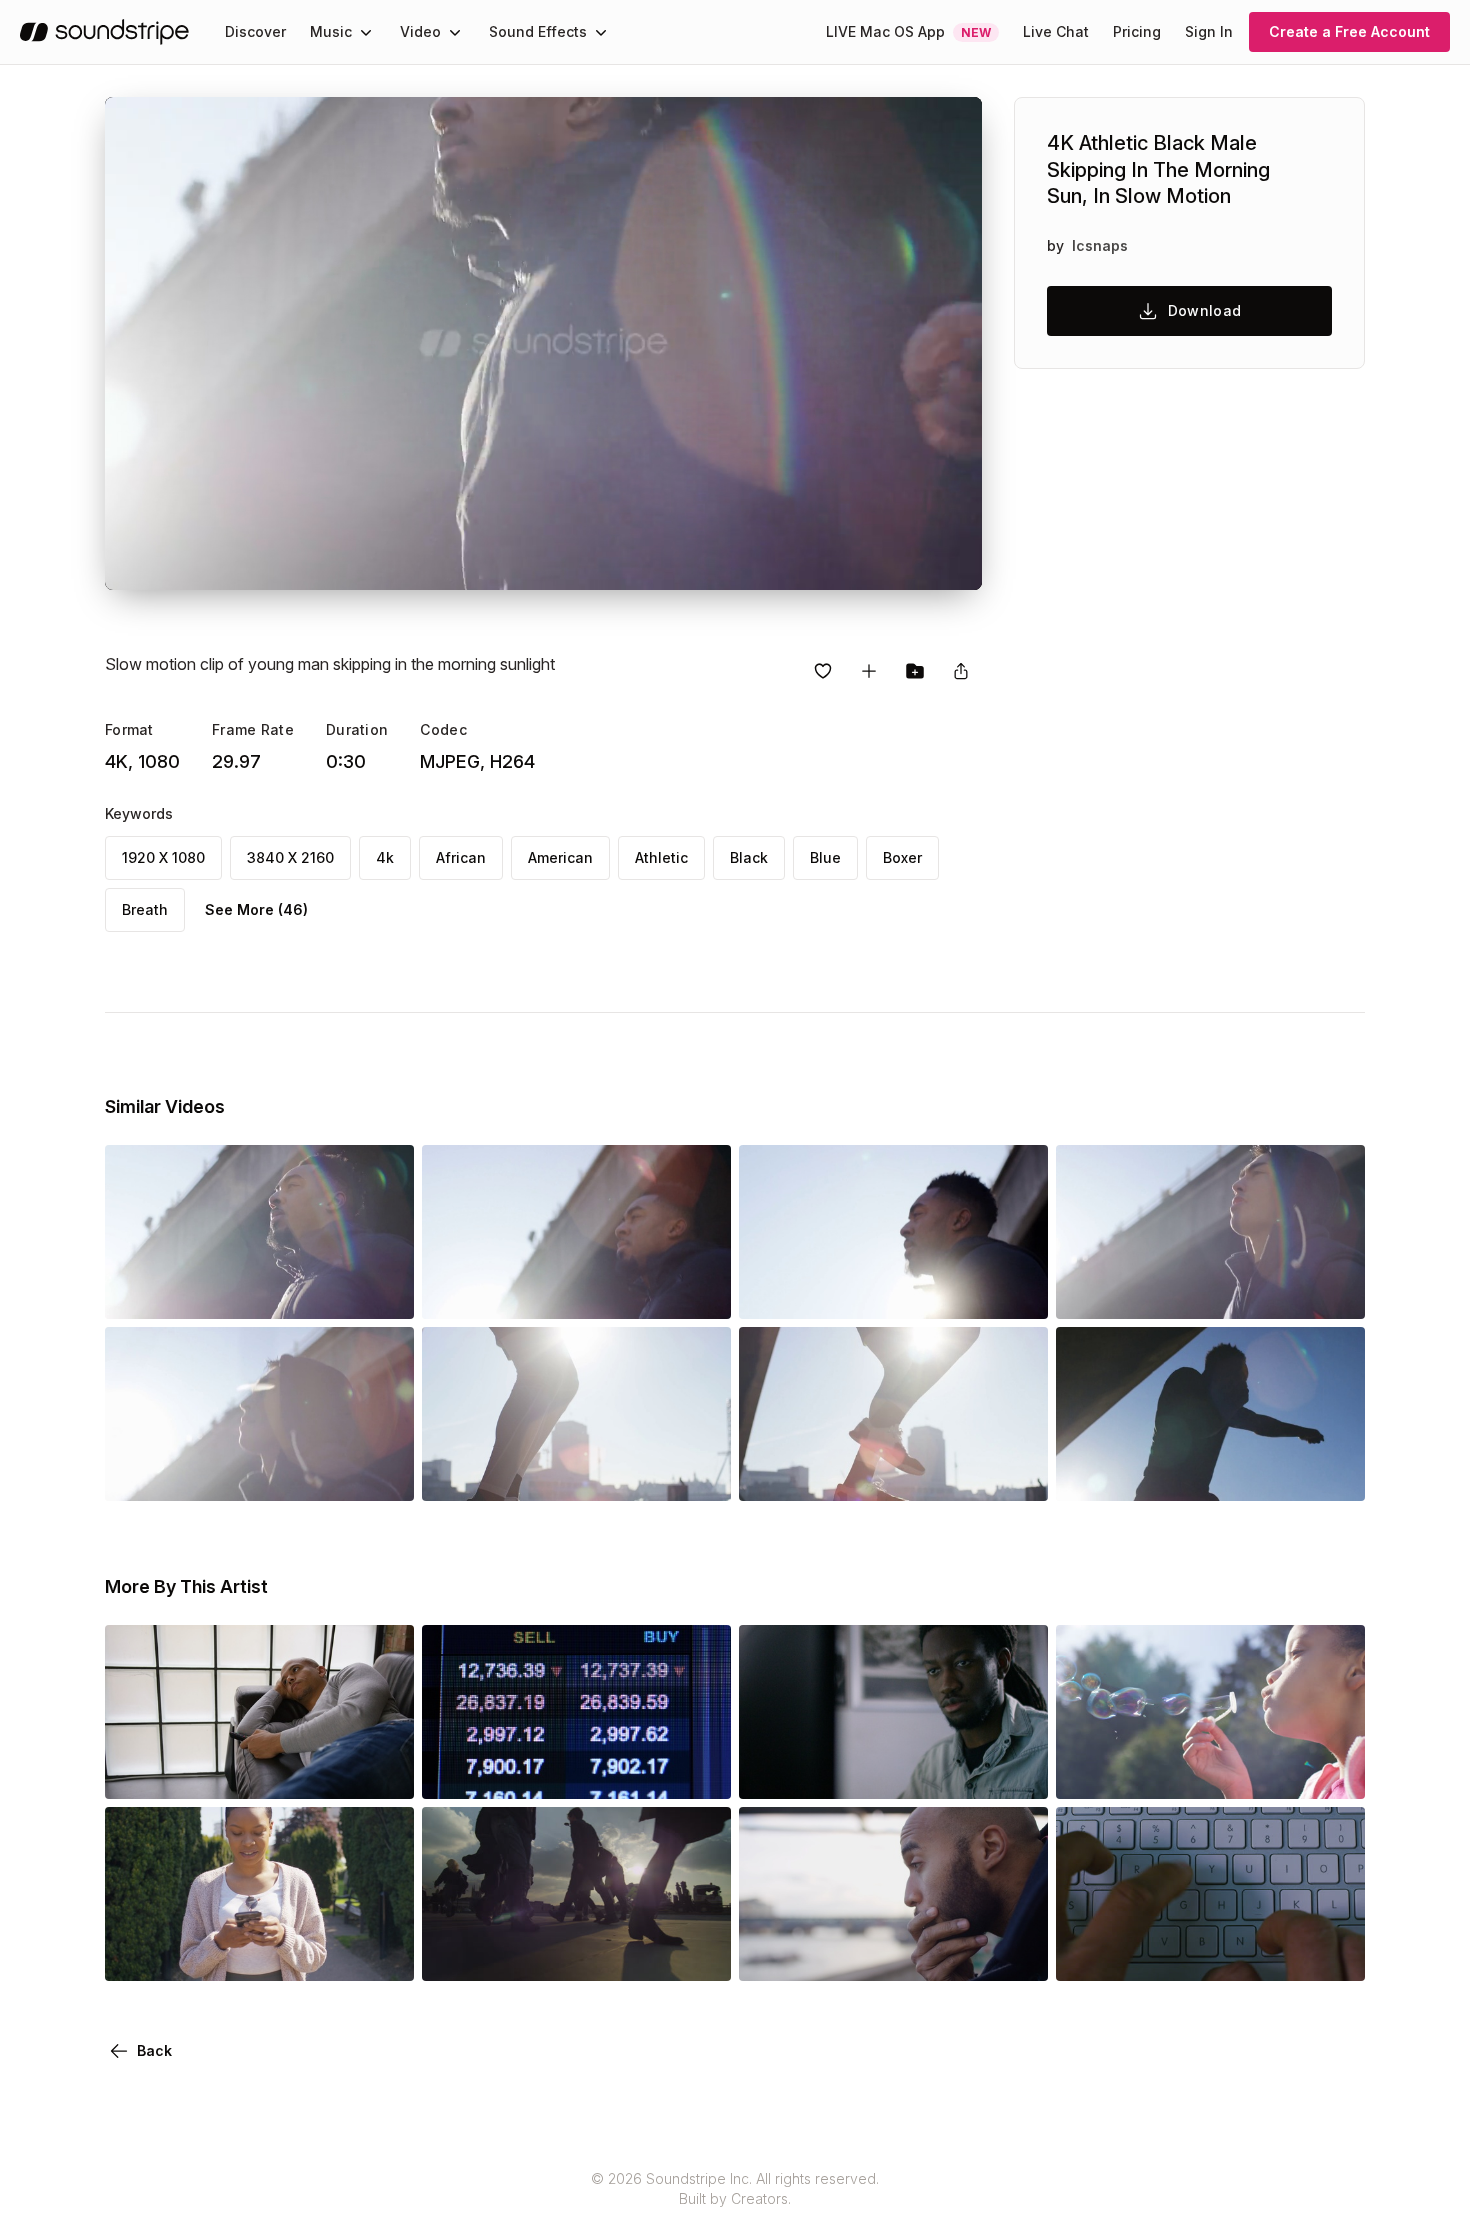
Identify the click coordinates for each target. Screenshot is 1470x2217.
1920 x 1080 (163, 857)
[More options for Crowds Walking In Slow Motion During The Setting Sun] (699, 1953)
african (461, 857)
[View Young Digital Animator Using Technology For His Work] (893, 1771)
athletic (661, 857)
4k (385, 857)
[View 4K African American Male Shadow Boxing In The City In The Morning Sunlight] (1210, 1473)
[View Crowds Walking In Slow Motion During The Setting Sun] (576, 1953)
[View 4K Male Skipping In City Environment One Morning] (576, 1473)
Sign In (1209, 31)
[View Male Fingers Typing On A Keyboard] (1210, 1953)
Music (331, 31)
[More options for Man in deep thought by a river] (1016, 1953)
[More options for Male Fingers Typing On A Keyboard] (1333, 1953)
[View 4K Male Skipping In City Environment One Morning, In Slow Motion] (893, 1473)
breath (145, 909)
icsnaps (1100, 245)
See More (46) (256, 909)
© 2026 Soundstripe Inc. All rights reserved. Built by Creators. (735, 2188)
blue (825, 857)
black (749, 857)
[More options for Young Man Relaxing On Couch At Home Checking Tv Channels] (382, 1771)
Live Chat (1056, 31)
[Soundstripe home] (104, 32)
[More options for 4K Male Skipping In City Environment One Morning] (699, 1473)
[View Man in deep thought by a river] (893, 1953)
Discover (255, 31)
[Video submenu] (455, 32)
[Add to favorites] (823, 671)
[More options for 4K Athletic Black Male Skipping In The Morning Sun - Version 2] (699, 1291)
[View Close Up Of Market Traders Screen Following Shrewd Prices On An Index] (576, 1771)
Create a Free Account (1349, 31)
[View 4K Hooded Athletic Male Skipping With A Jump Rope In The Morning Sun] (259, 1473)
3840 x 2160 (290, 857)
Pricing (1137, 31)
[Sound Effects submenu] (601, 32)
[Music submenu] (366, 32)
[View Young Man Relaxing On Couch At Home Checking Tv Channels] (259, 1771)
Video (420, 31)
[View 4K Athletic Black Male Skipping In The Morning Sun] (259, 1291)
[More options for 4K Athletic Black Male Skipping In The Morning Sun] (382, 1291)
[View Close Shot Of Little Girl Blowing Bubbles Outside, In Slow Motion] (1210, 1771)
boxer (902, 857)
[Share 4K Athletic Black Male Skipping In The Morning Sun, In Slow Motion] (961, 671)
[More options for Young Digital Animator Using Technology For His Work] (1016, 1771)
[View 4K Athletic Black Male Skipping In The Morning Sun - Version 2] (576, 1291)
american (560, 857)
